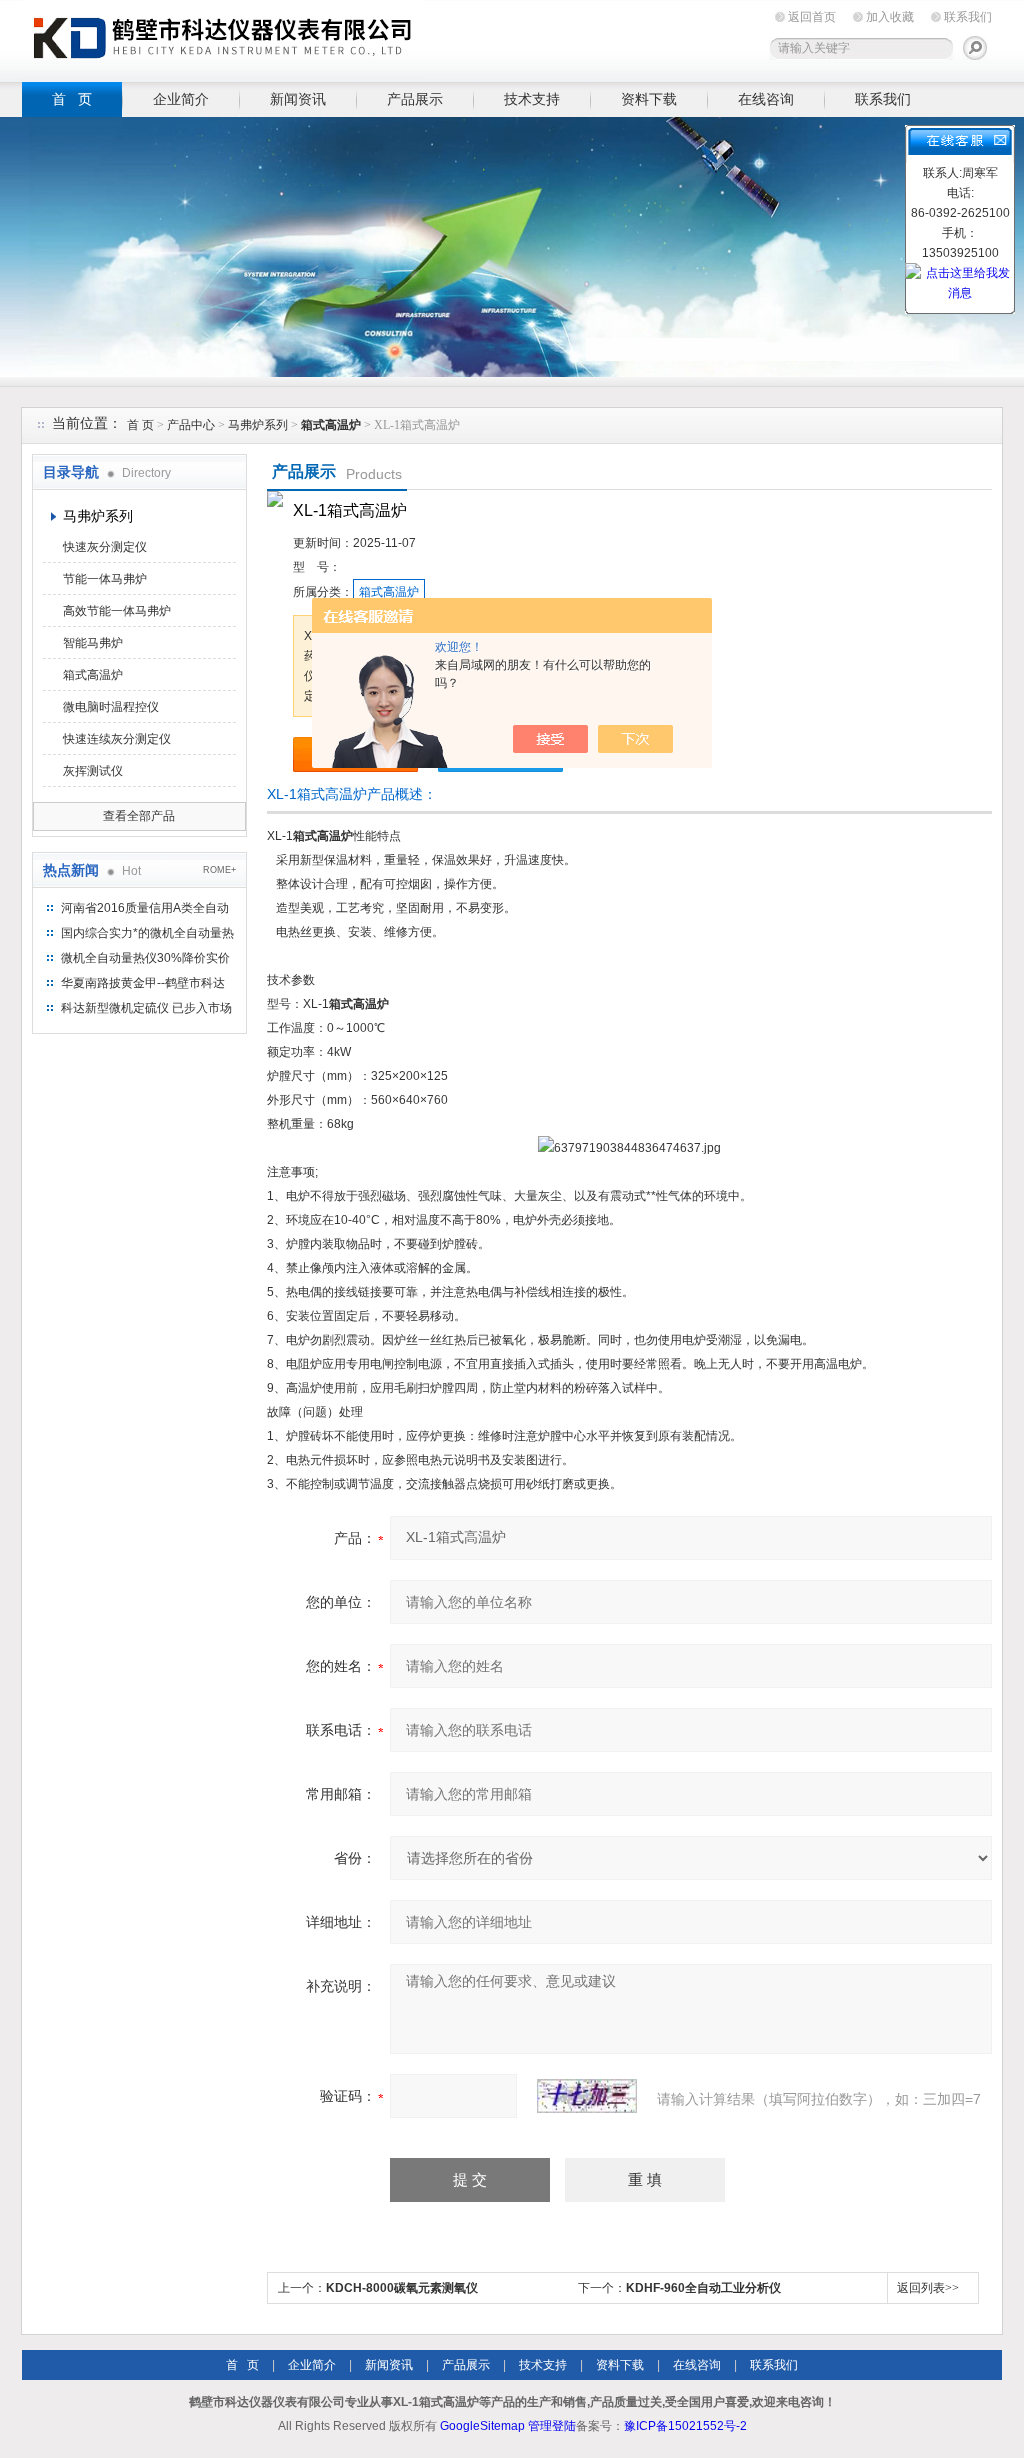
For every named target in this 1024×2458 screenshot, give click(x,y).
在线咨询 (766, 99)
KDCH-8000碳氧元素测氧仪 (402, 2288)
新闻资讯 (298, 99)
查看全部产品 (139, 816)
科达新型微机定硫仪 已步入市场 (146, 1008)
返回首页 (812, 17)
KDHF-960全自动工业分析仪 (703, 2288)
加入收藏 (890, 17)
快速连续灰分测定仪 (117, 739)
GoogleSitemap (482, 2426)
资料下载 (649, 99)
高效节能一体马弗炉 (117, 611)
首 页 (72, 99)
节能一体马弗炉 (105, 579)
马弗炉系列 (258, 425)
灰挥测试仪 (93, 771)
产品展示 (415, 99)
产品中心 (192, 425)
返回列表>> (928, 2288)
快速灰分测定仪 (105, 547)
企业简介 (181, 99)
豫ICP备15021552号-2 (685, 2426)
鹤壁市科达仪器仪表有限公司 (222, 37)
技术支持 (532, 99)
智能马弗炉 (93, 643)
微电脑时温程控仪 (111, 707)
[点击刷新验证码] (587, 2096)
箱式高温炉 (93, 675)
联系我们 (968, 17)
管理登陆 (552, 2426)
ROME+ (219, 870)
